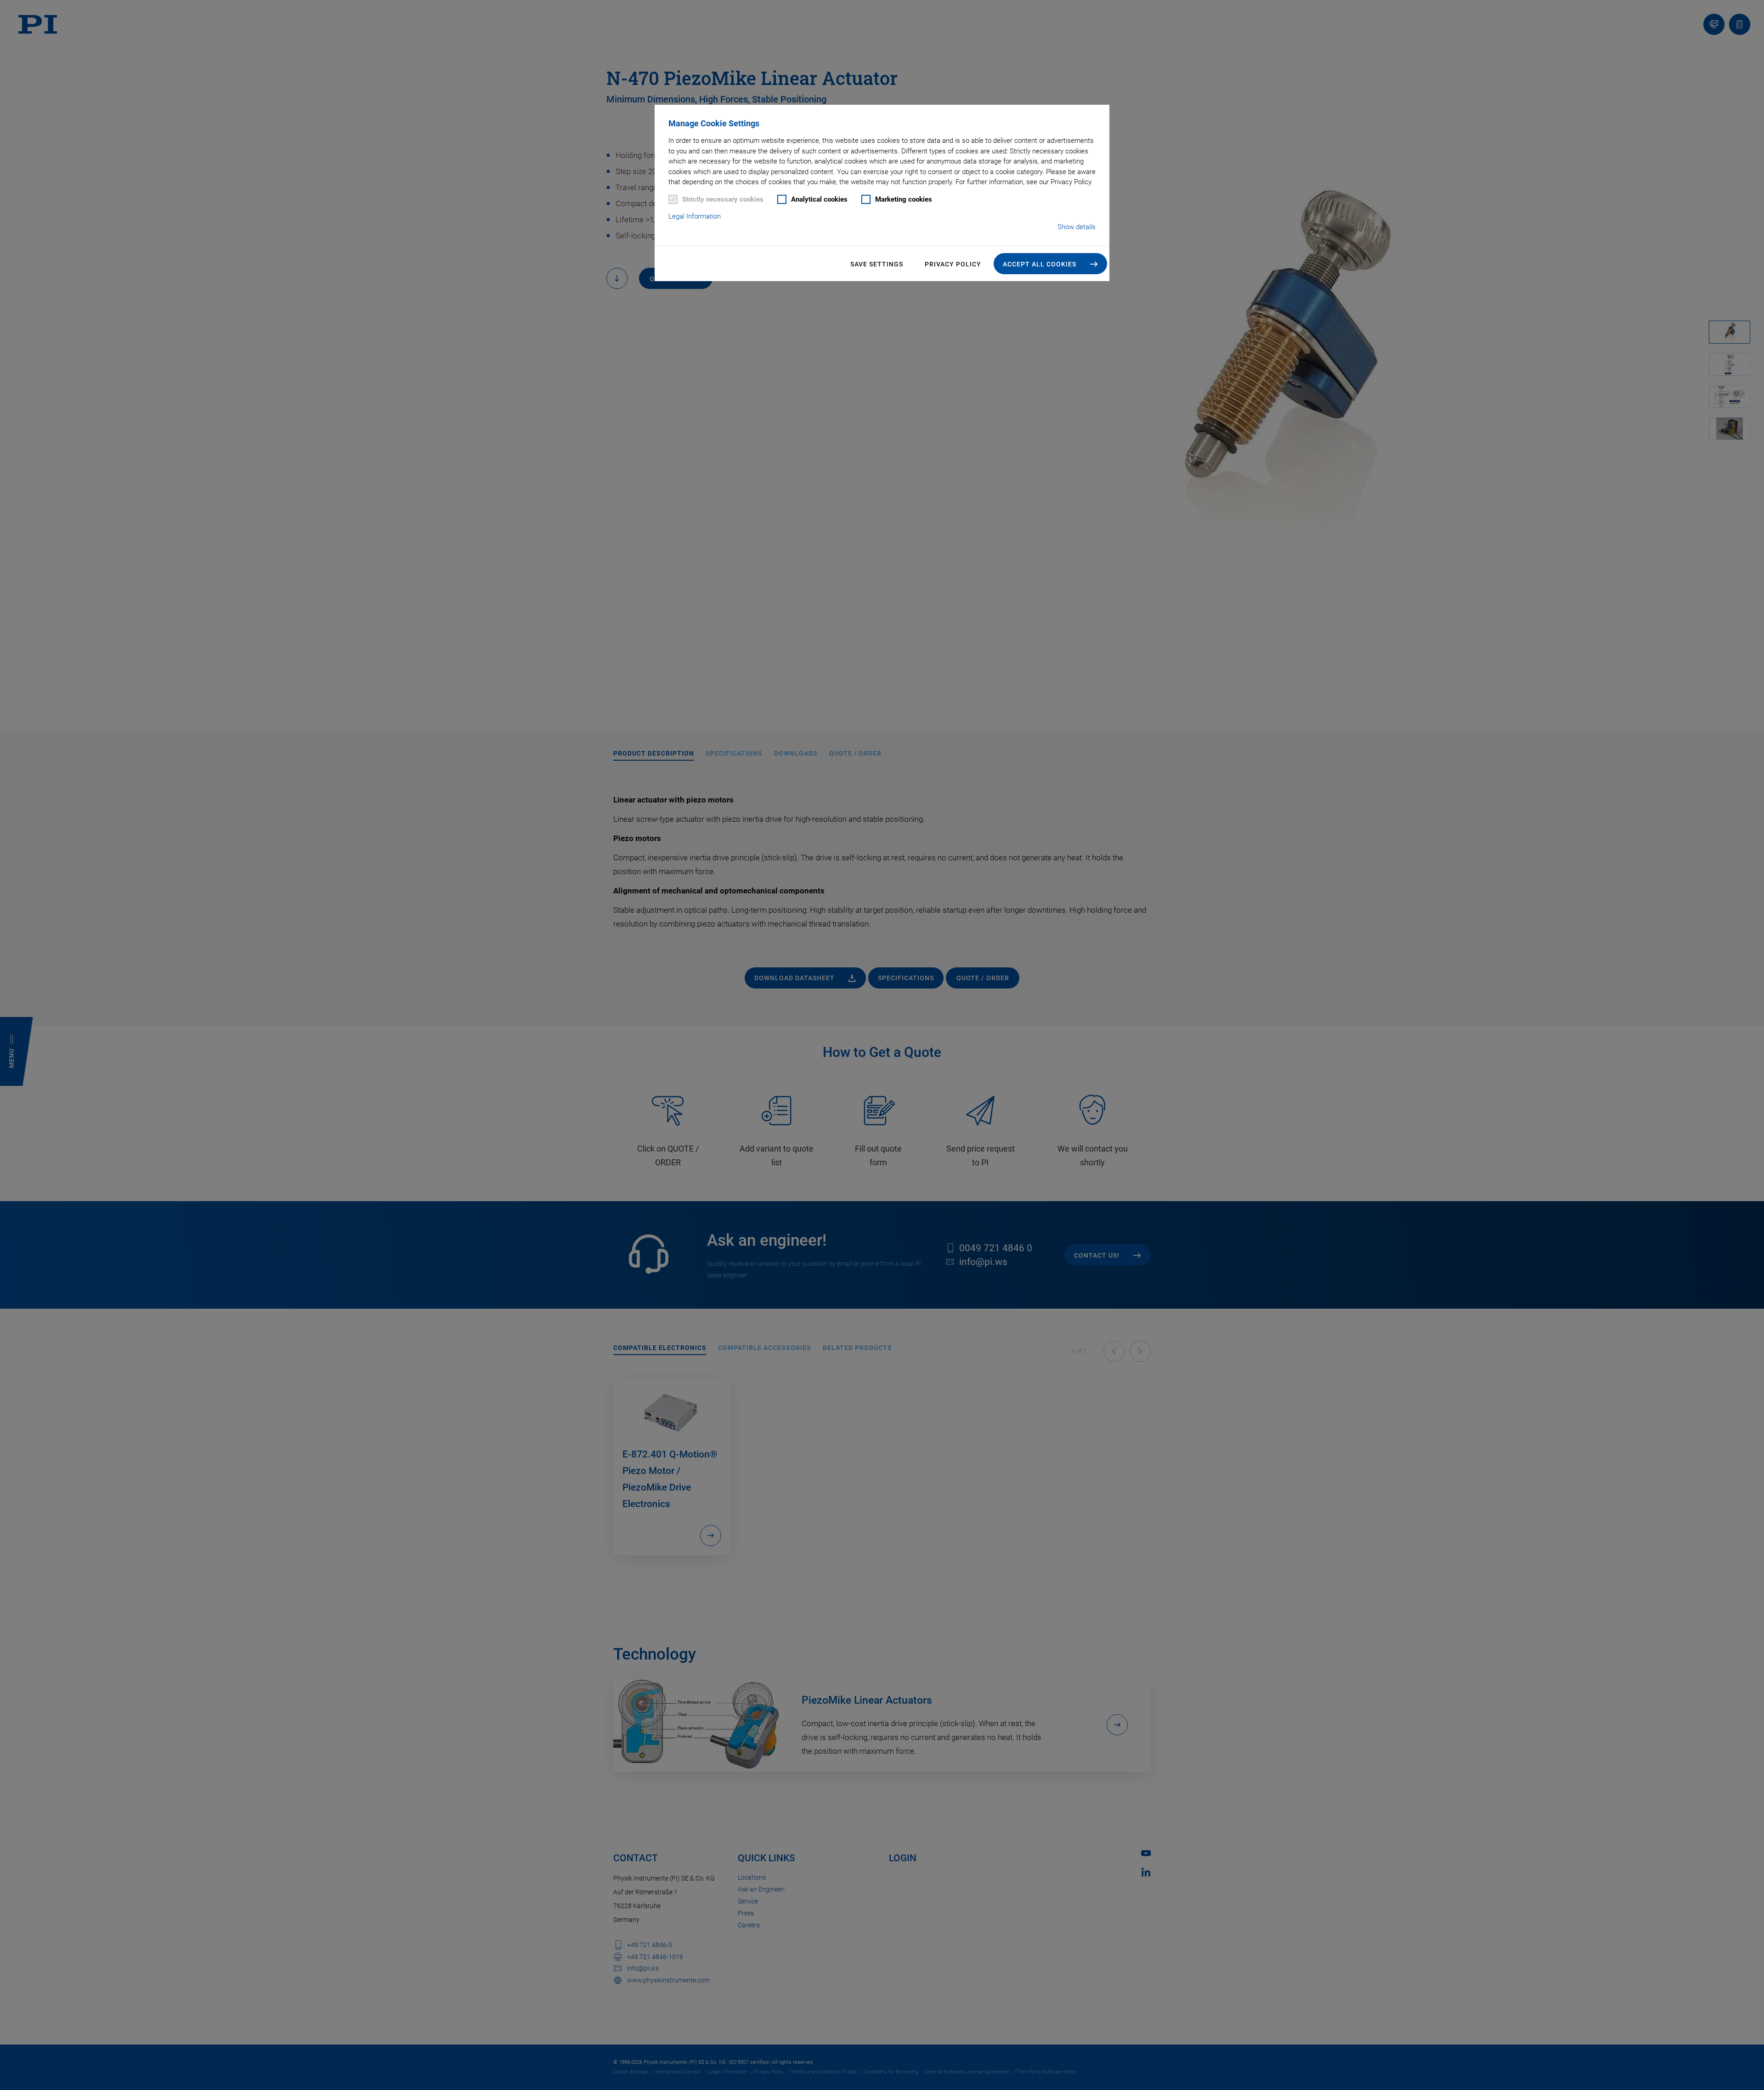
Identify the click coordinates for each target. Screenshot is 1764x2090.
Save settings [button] (877, 264)
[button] (1050, 264)
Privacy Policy (953, 264)
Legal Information (695, 216)
